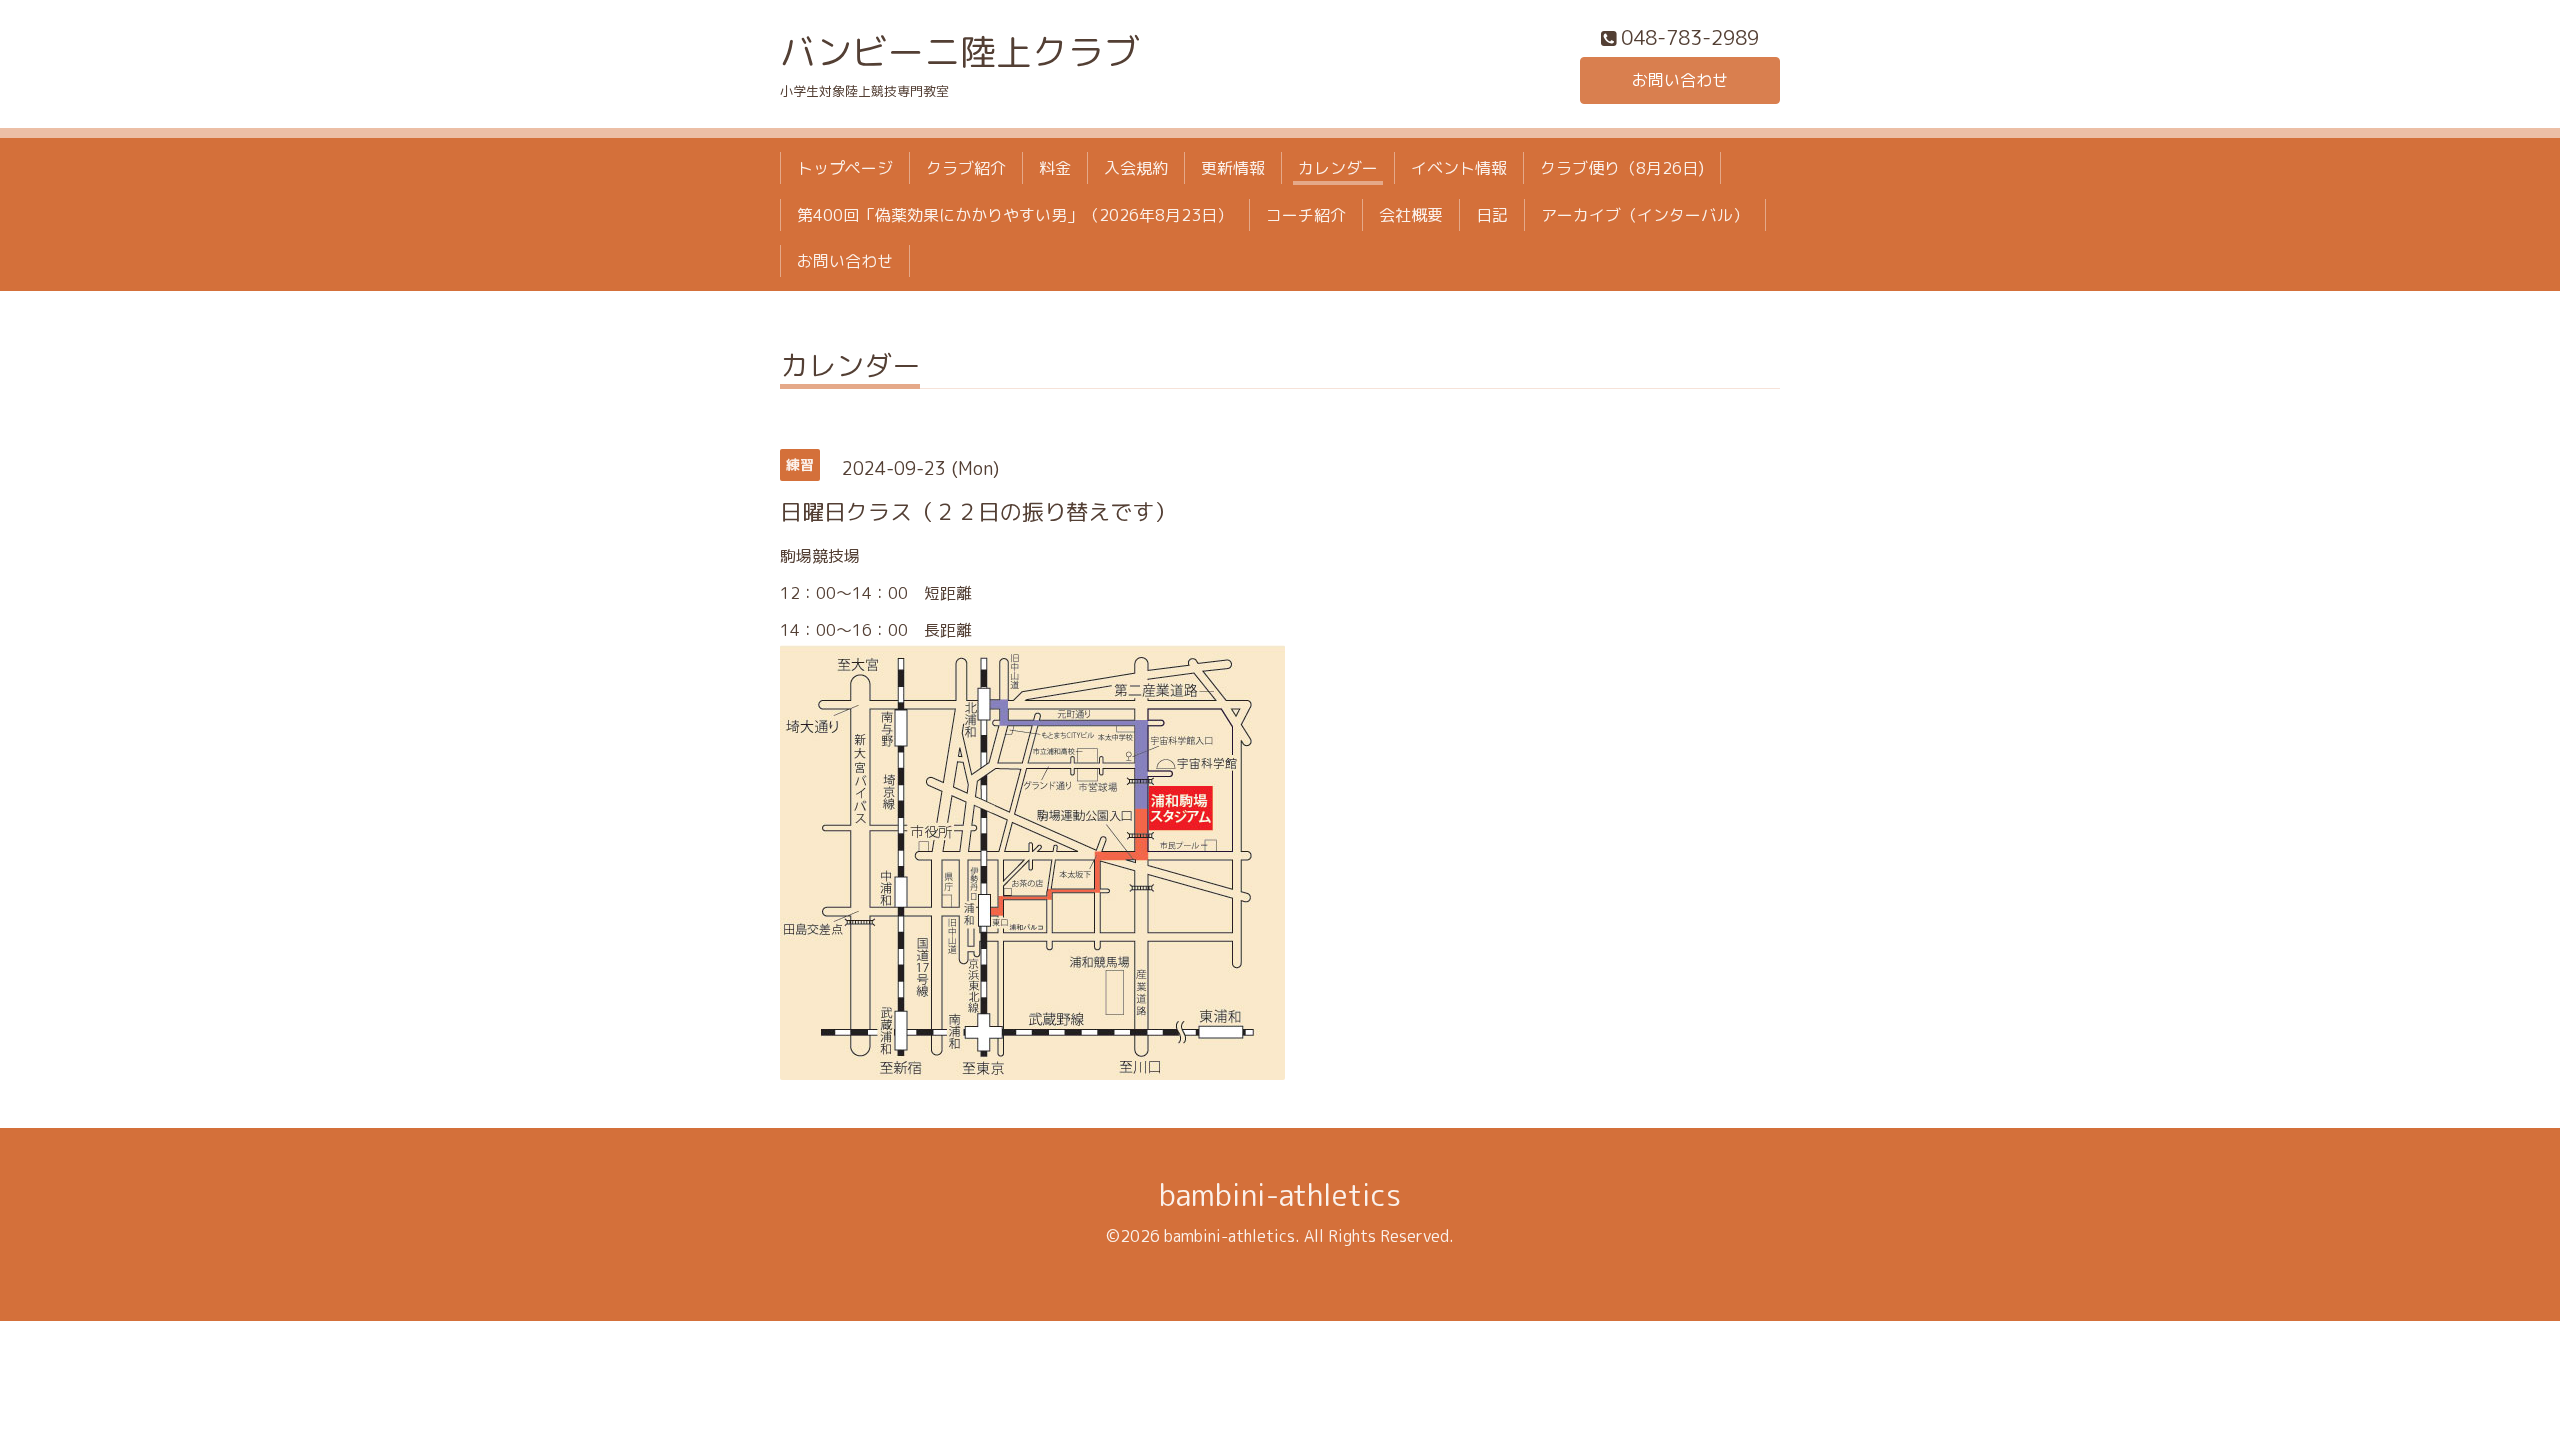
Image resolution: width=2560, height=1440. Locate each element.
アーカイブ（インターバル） (1645, 215)
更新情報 (1233, 168)
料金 (1055, 168)
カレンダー (1338, 168)
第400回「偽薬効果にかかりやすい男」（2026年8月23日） (1015, 215)
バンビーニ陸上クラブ (960, 51)
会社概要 (1411, 215)
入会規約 (1136, 168)
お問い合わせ (1680, 80)
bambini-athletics (1280, 1195)
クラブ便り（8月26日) (1622, 168)
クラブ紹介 (966, 168)
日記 (1492, 215)
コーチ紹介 (1306, 215)
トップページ (845, 168)
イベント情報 (1459, 168)
